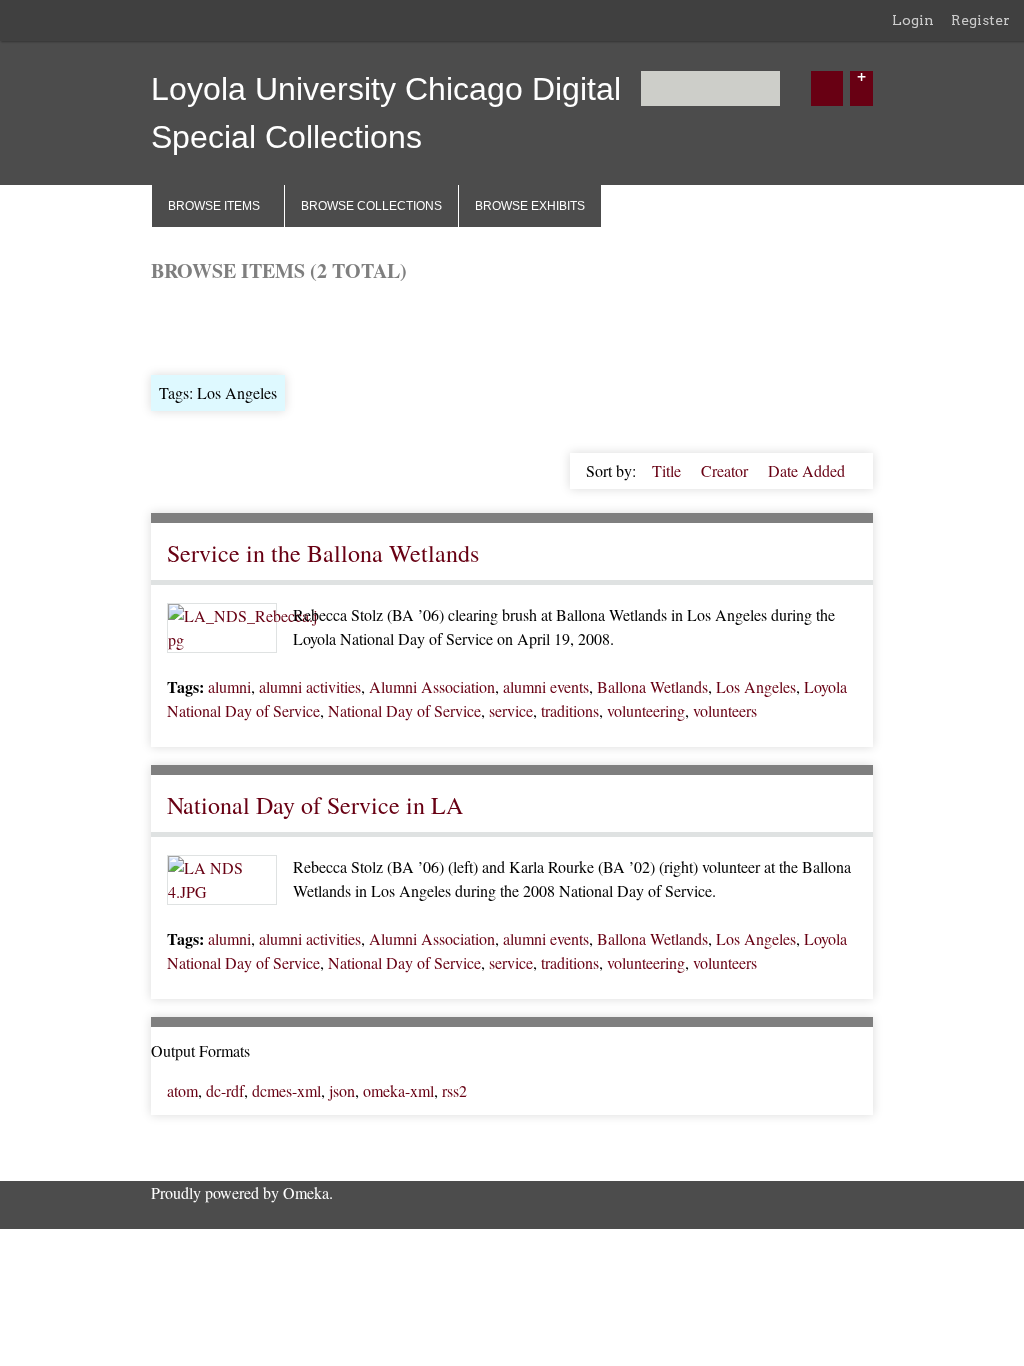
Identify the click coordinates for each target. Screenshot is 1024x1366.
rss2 (454, 1090)
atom (182, 1090)
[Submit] (827, 88)
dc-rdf (225, 1090)
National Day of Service (404, 710)
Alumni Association (432, 686)
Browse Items (214, 206)
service (511, 710)
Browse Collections (371, 206)
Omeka (306, 1192)
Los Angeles (756, 686)
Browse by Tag (287, 326)
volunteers (725, 710)
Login (913, 20)
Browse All (187, 326)
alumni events (546, 686)
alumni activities (310, 686)
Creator (726, 470)
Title (668, 470)
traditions (570, 710)
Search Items (391, 326)
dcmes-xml (286, 1090)
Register (980, 20)
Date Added (806, 470)
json (342, 1090)
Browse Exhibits (530, 206)
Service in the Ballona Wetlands (323, 553)
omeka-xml (398, 1090)
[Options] (861, 88)
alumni (229, 686)
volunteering (646, 710)
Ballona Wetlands (652, 686)
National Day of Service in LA (315, 805)
